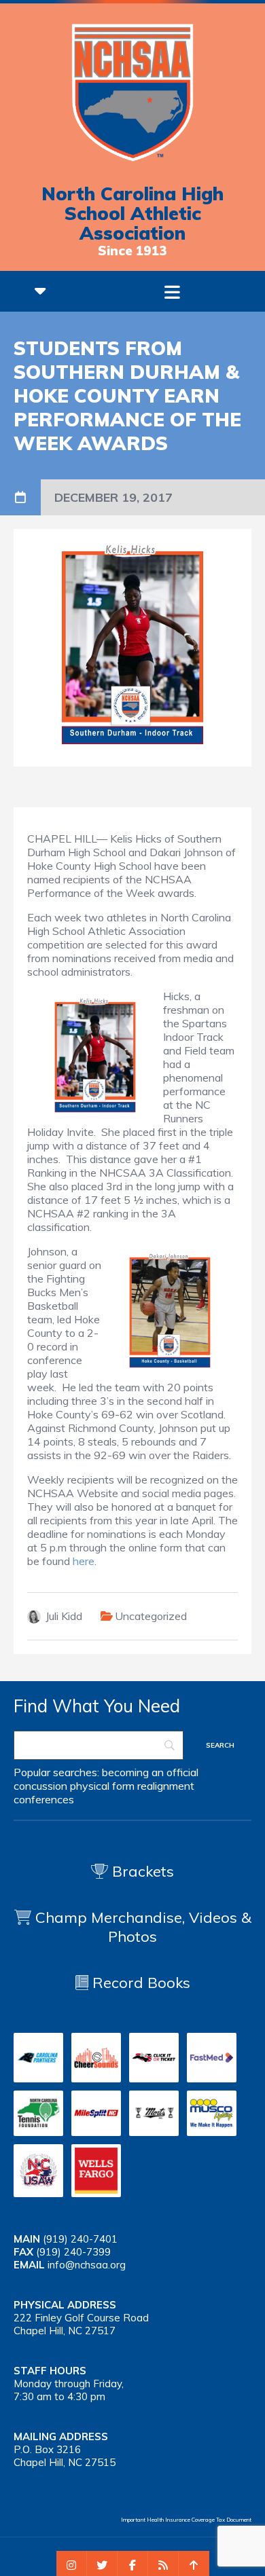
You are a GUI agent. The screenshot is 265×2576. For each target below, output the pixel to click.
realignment (166, 1786)
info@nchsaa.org (87, 2265)
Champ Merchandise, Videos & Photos (143, 1927)
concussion (40, 1786)
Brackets (141, 1871)
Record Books (139, 1983)
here (84, 1561)
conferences (44, 1799)
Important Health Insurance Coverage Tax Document (186, 2520)
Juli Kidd (64, 1616)
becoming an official (150, 1772)
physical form (102, 1786)
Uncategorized (151, 1616)
